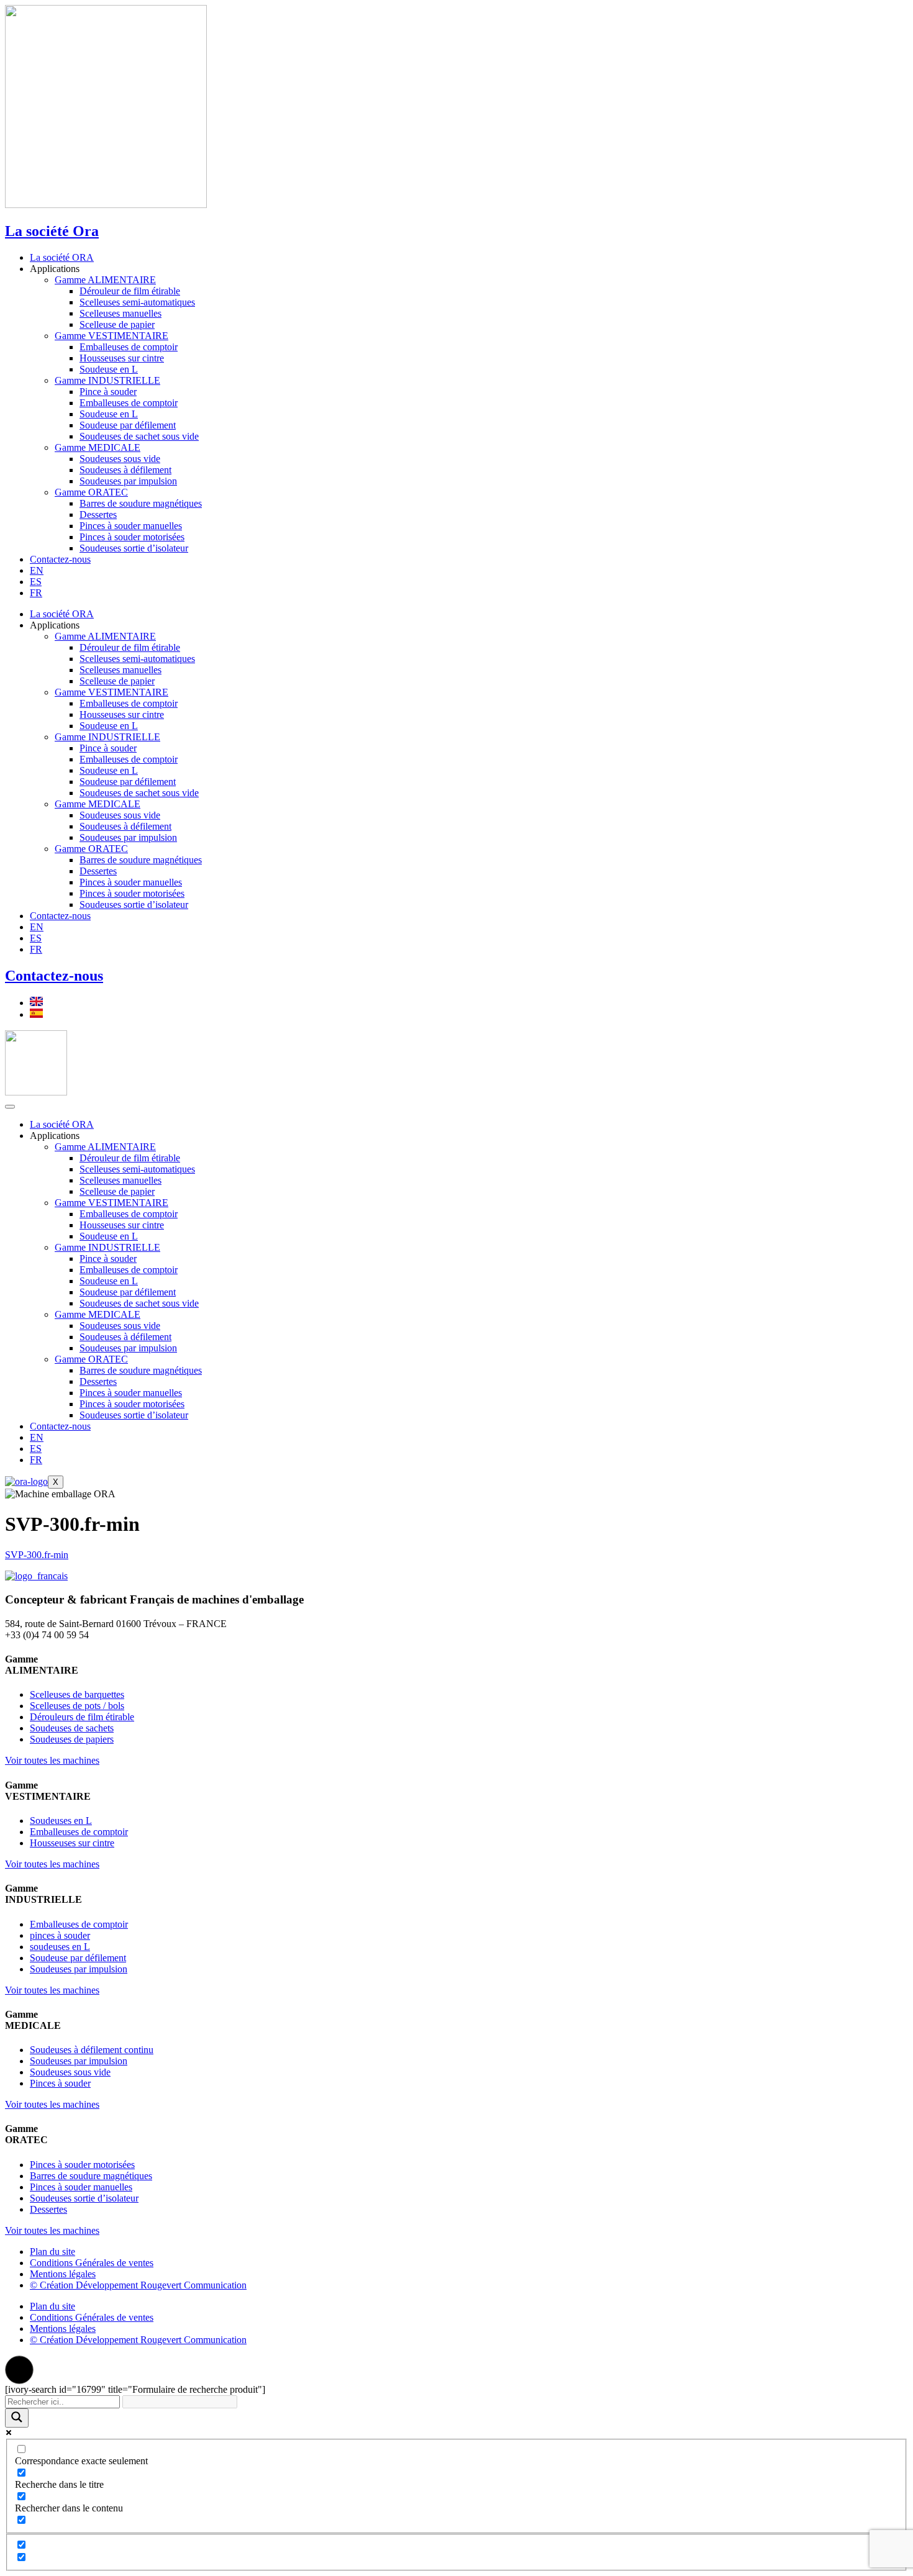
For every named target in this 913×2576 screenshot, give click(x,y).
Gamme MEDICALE (98, 447)
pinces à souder (60, 1935)
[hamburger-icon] (10, 1107)
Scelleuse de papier (117, 324)
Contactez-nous (60, 559)
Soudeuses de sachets (72, 1728)
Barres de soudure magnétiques (141, 503)
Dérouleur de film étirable (130, 291)
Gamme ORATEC (91, 492)
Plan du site (52, 2252)
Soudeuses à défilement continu (92, 2050)
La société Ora (52, 231)
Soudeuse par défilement (128, 425)
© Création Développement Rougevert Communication (138, 2285)
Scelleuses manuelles (120, 313)
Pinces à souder (60, 2083)
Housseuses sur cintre (122, 358)
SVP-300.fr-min (37, 1555)
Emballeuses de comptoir (129, 347)
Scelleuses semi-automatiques (137, 302)
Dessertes (98, 515)
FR (36, 593)
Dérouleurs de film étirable (82, 1717)
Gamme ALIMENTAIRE (105, 280)
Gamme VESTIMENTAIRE (111, 336)
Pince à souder (108, 392)
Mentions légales (63, 2274)
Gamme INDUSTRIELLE (107, 380)
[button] (19, 2370)
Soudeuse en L (109, 369)
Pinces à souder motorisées (132, 537)
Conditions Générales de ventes (92, 2263)
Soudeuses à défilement (125, 470)
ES (36, 582)
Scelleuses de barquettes (77, 1694)
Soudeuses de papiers (72, 1739)
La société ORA (62, 257)
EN (37, 570)
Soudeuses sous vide (120, 459)
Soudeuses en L (61, 1821)
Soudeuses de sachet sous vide (139, 436)
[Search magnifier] (17, 2418)
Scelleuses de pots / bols (77, 1706)
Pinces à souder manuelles (131, 526)
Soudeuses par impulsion (128, 481)
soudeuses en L (60, 1947)
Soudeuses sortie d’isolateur (134, 548)
